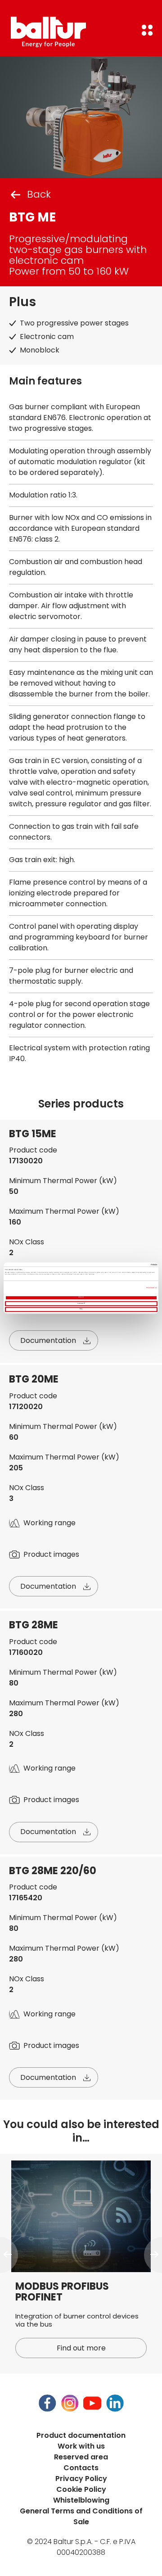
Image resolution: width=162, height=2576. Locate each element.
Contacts (81, 2468)
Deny (81, 1309)
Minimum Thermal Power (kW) (63, 1181)
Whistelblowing (81, 2500)
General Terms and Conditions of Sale (81, 2516)
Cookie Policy (81, 2489)
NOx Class (27, 1242)
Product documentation (81, 2435)
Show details (150, 1288)
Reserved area (81, 2457)
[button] (9, 2255)
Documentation (48, 1340)
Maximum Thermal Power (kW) (64, 1211)
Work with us (81, 2446)
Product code (33, 1150)
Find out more (81, 2348)
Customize (80, 1304)
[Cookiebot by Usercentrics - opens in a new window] (118, 1265)
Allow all (81, 1298)
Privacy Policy (81, 2479)
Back (39, 194)
